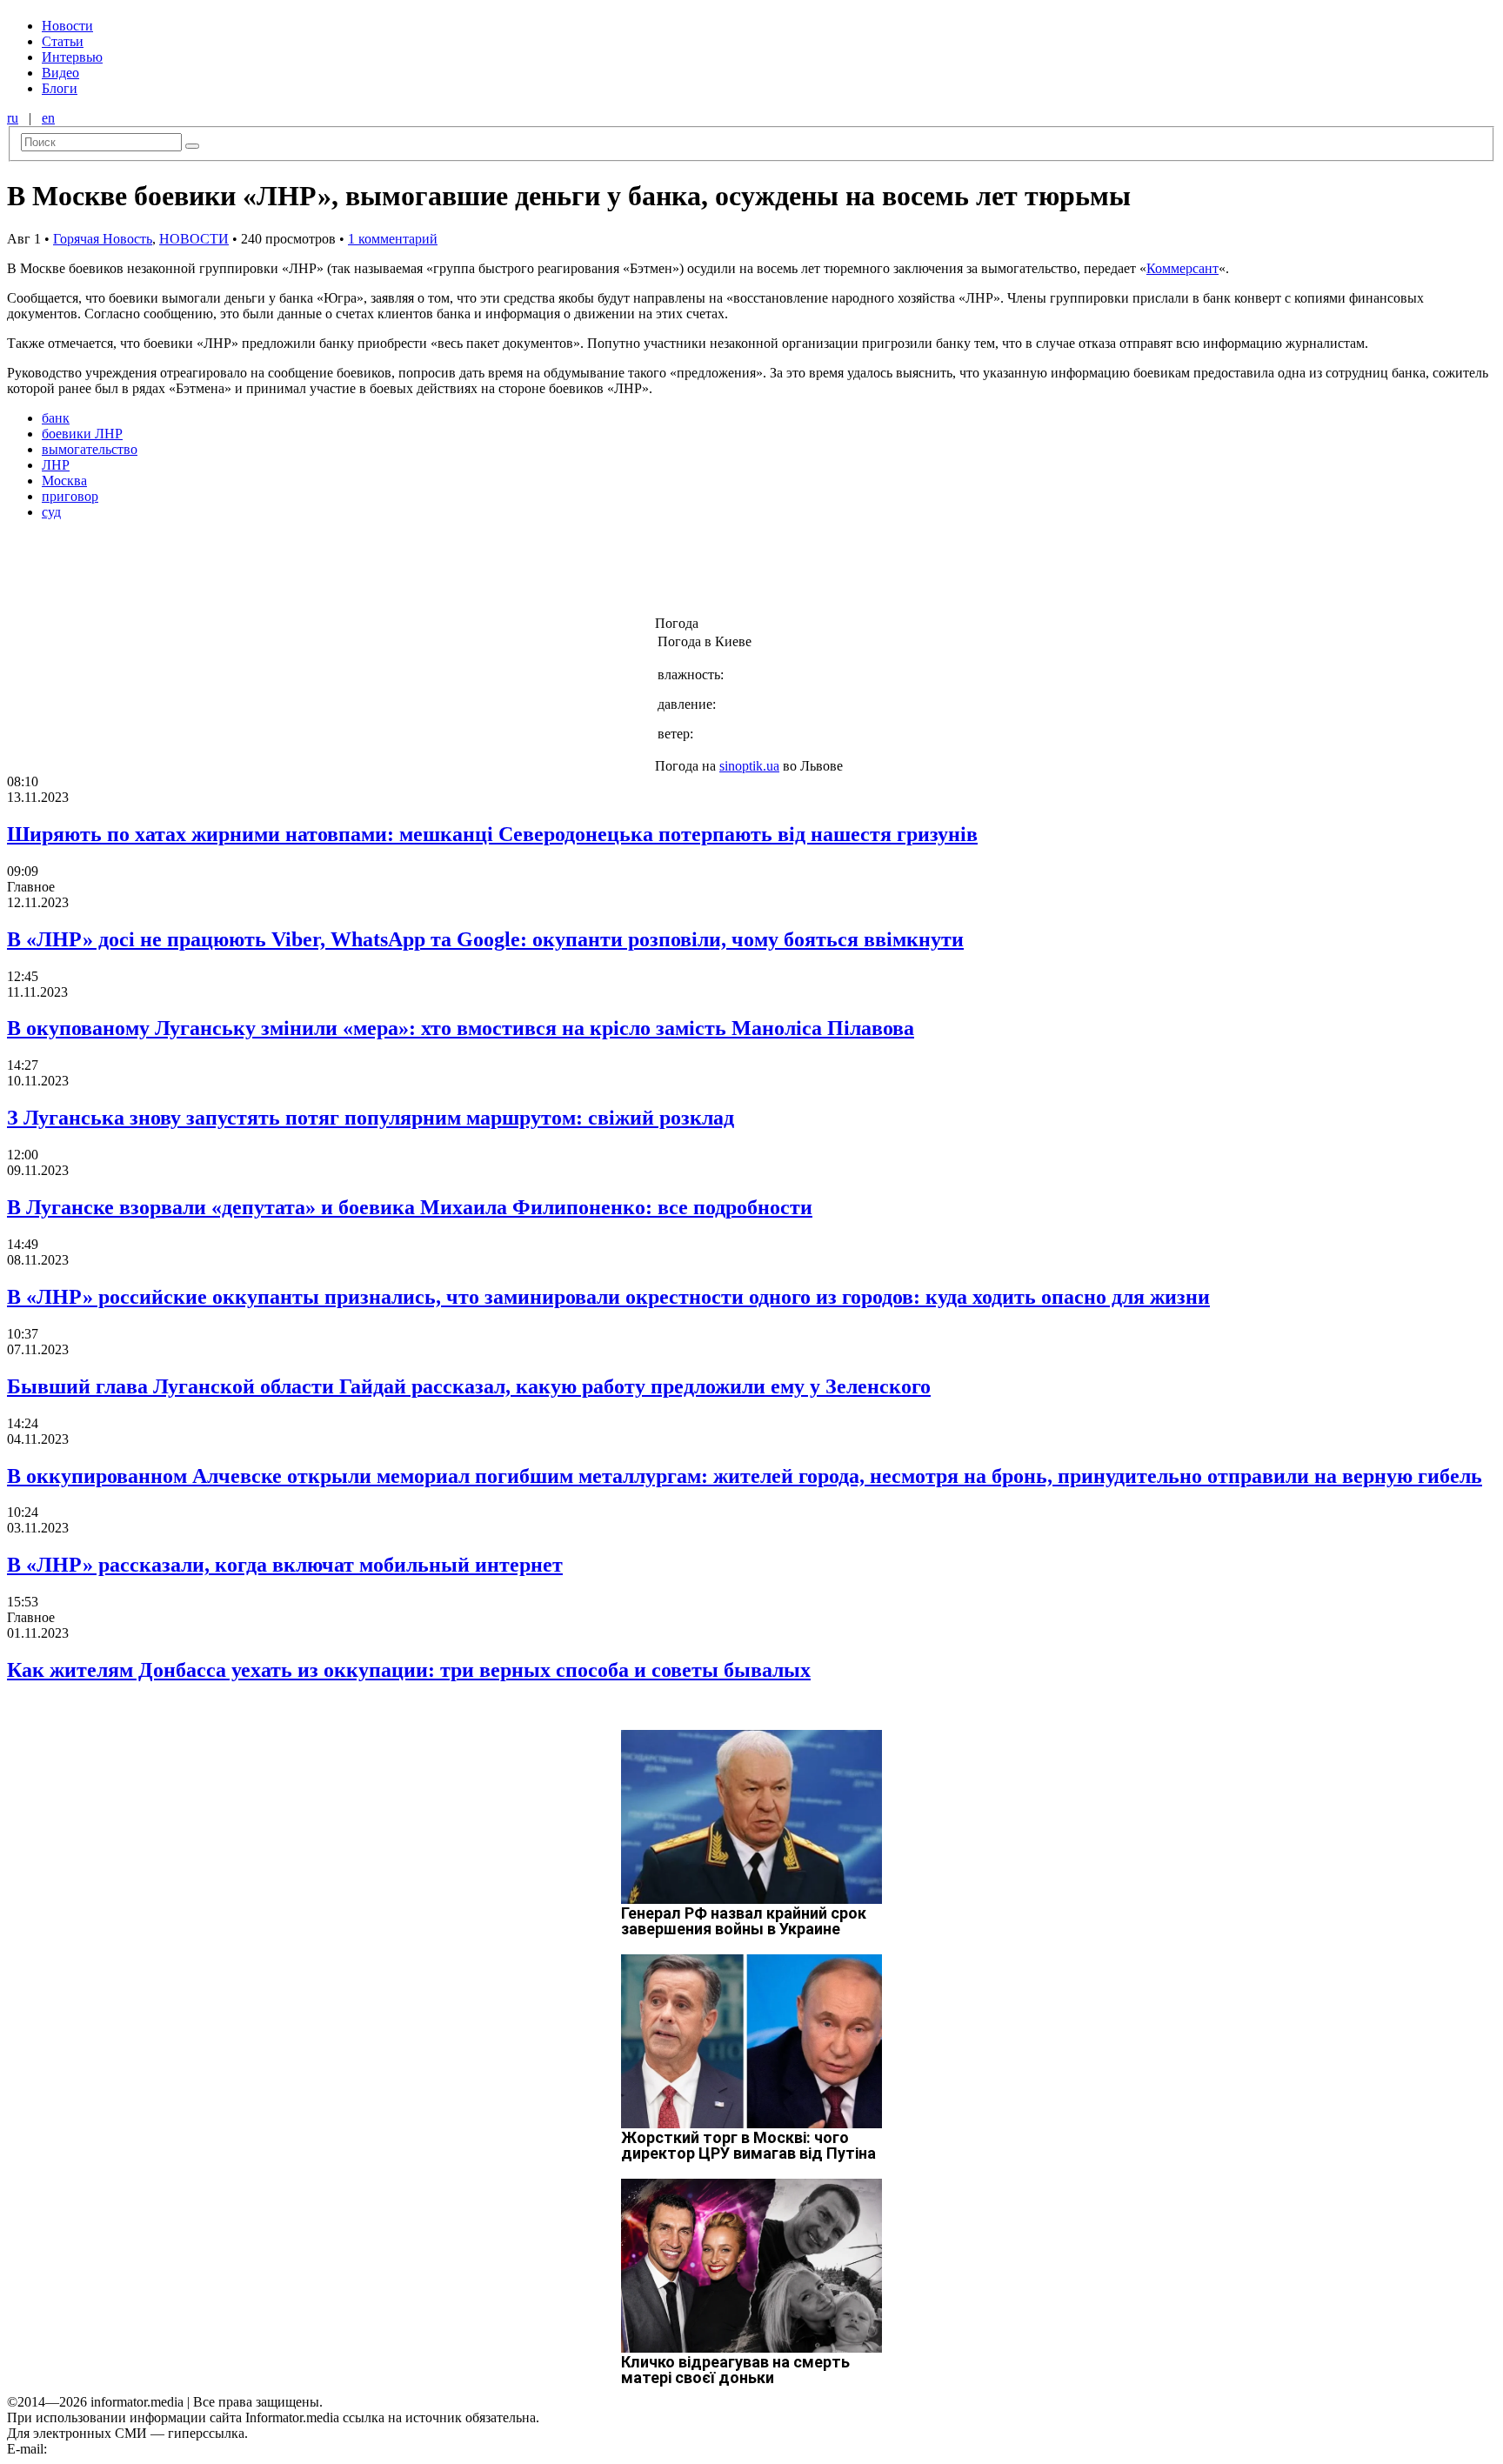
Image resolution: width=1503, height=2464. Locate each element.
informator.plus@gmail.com (127, 2449)
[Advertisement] (281, 573)
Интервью (72, 57)
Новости (67, 26)
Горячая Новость (103, 239)
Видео (60, 73)
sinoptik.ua (749, 766)
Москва (64, 481)
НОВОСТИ (194, 239)
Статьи (63, 41)
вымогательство (90, 449)
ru (13, 118)
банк (56, 418)
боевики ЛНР (82, 434)
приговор (70, 496)
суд (51, 512)
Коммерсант (1182, 268)
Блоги (60, 88)
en (48, 118)
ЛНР (56, 465)
